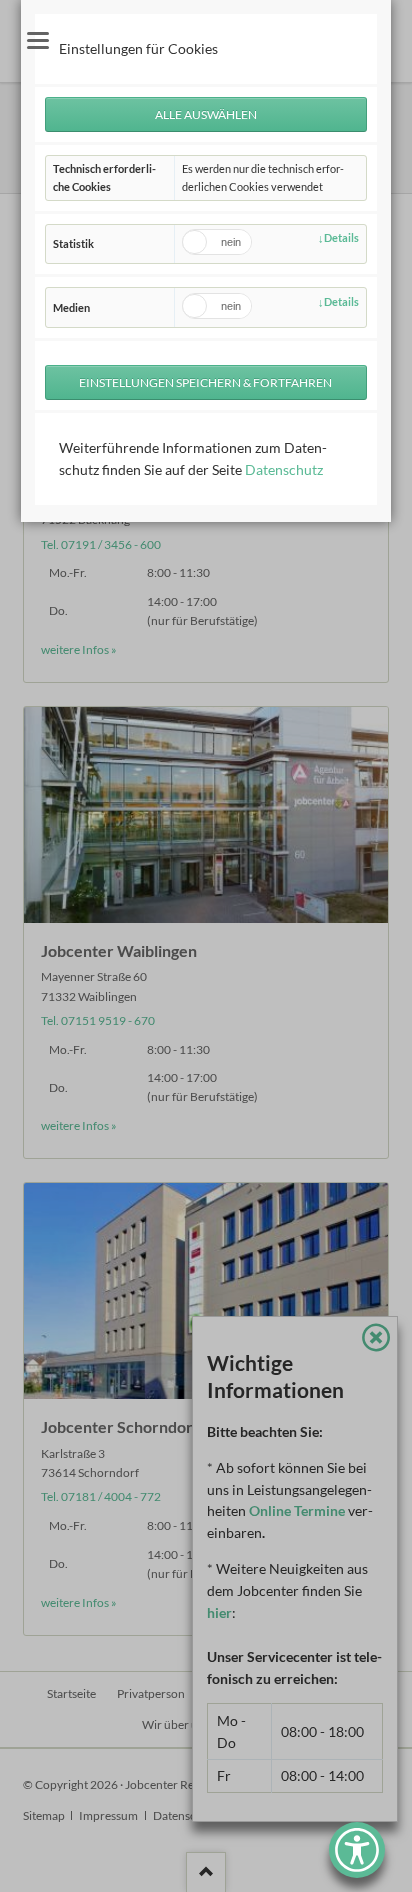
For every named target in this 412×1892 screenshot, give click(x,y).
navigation (38, 40)
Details (341, 237)
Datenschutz (284, 469)
